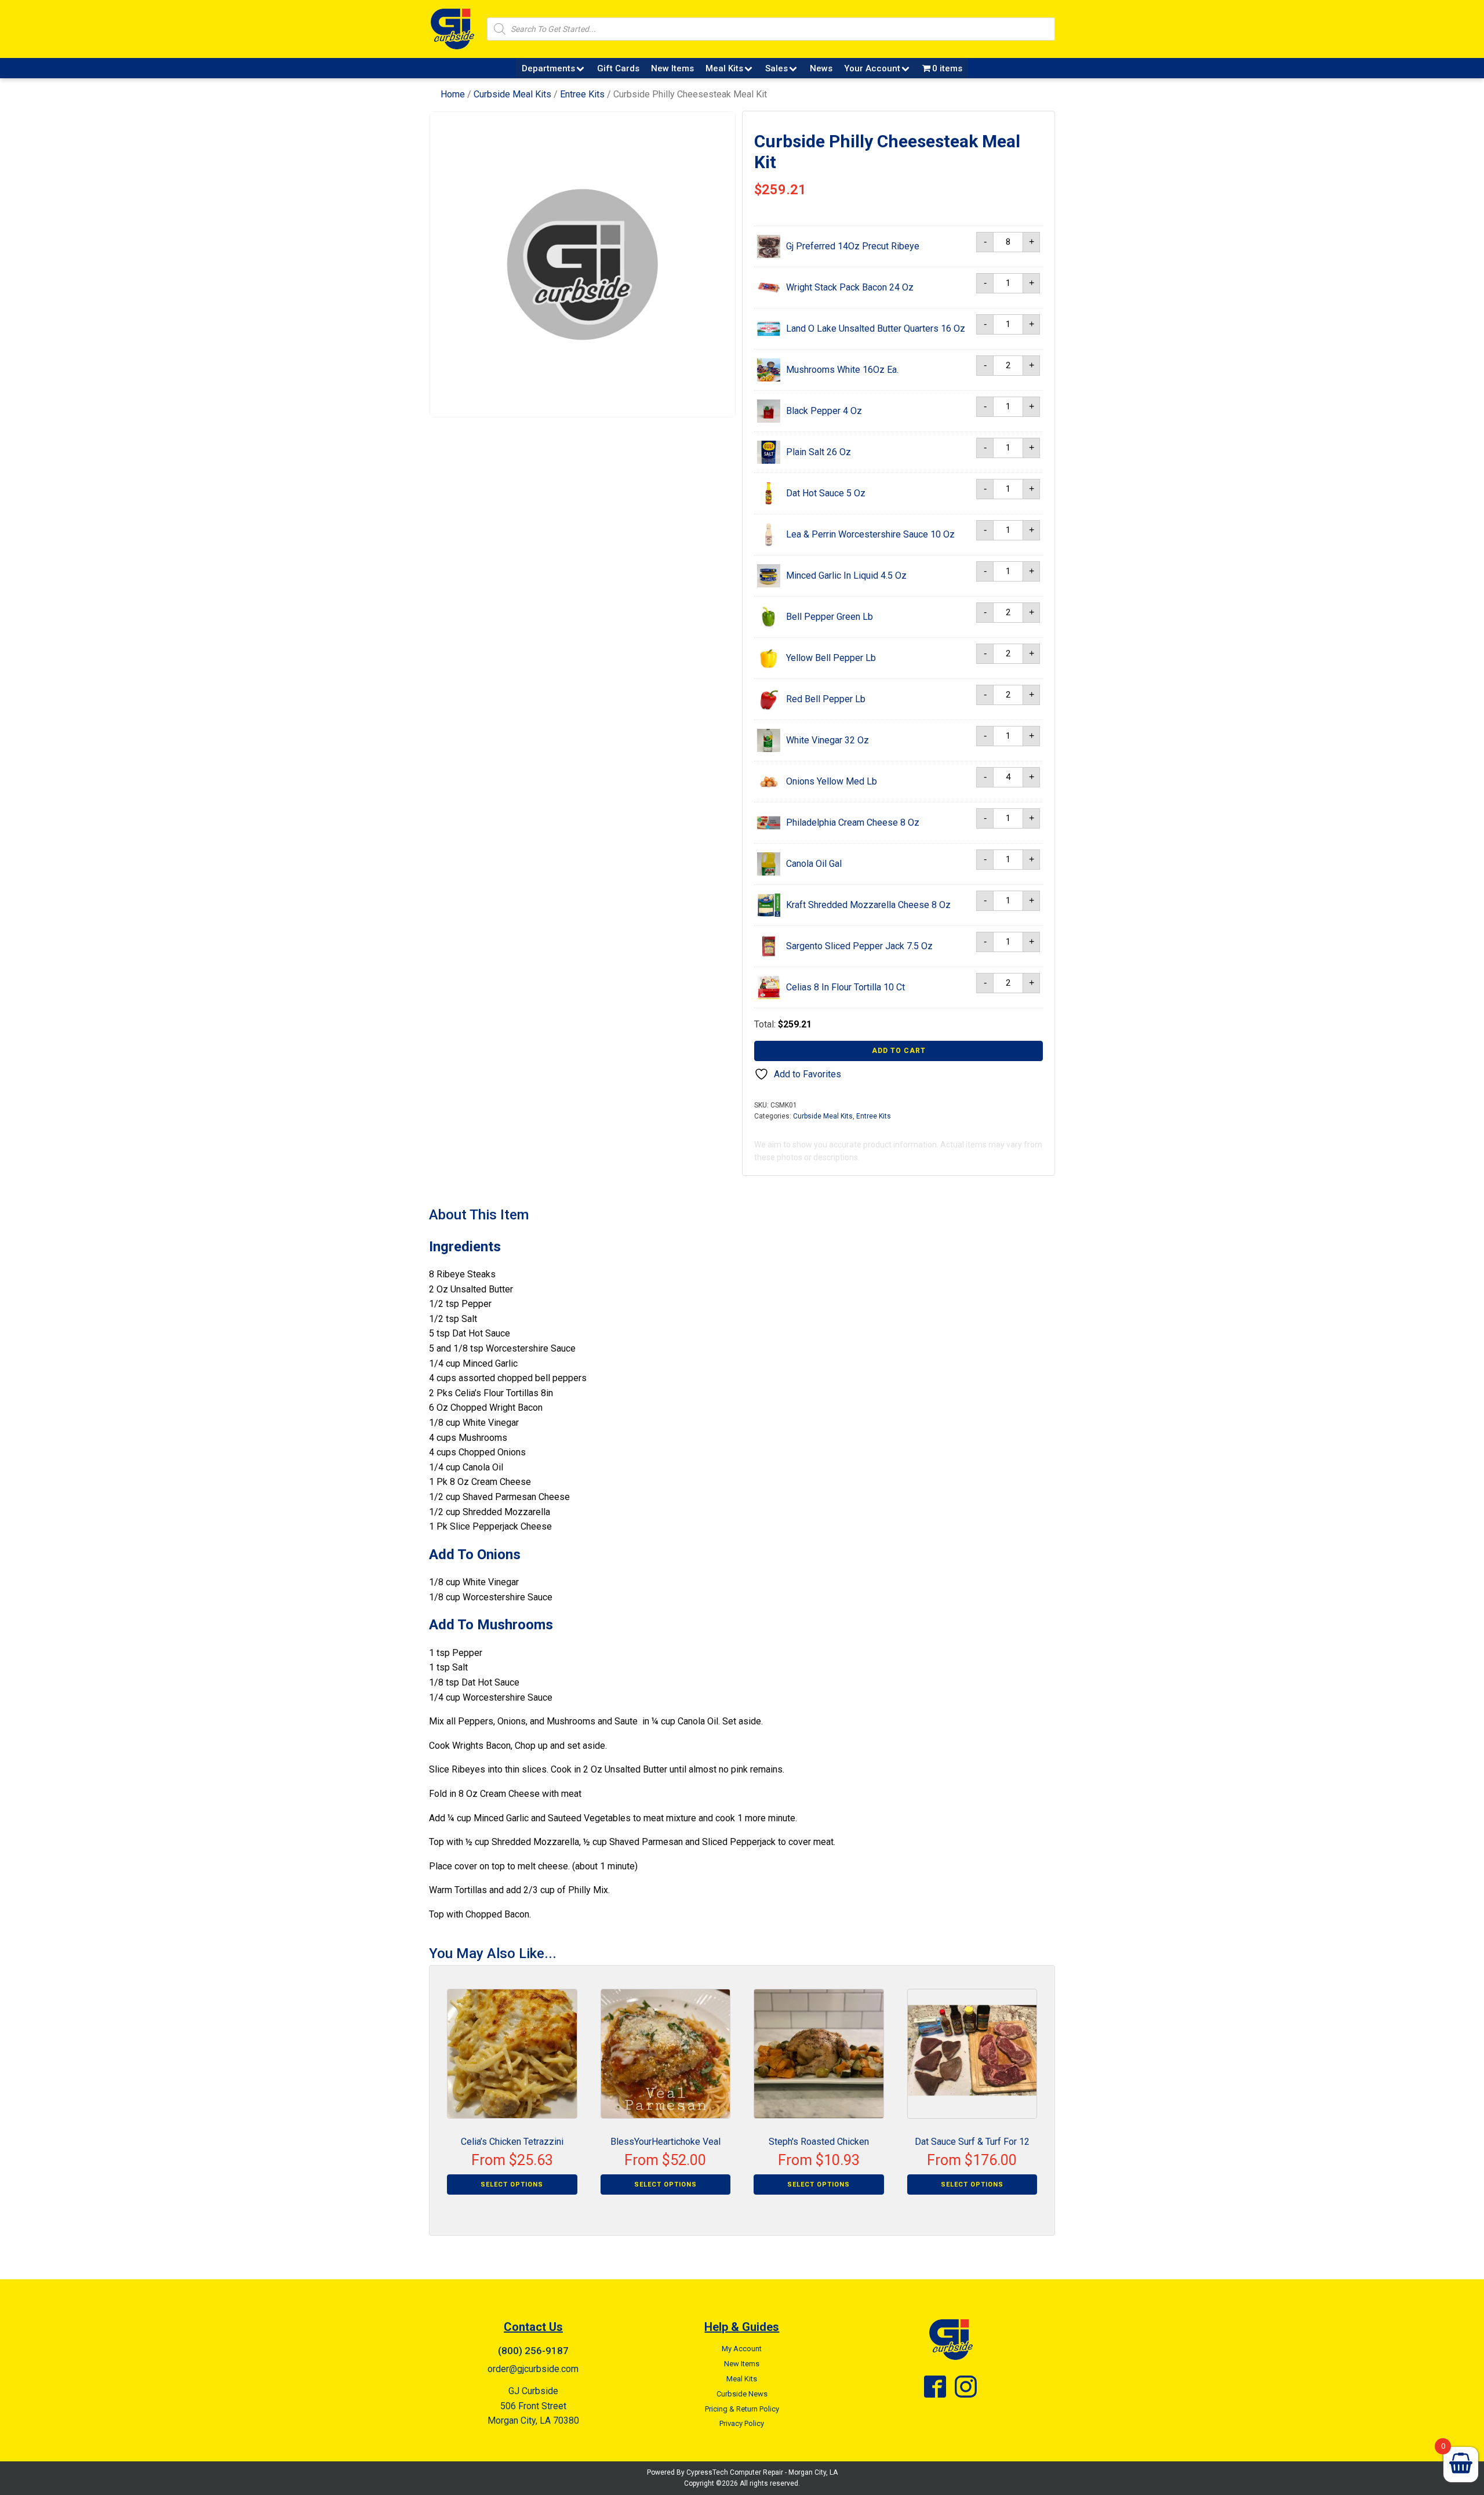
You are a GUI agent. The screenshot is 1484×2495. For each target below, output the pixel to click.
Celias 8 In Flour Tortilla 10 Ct (845, 987)
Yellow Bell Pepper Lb (831, 658)
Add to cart (899, 1051)
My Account (742, 2349)
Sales (776, 68)
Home (453, 94)
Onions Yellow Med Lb (832, 781)
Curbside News (742, 2394)
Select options (512, 2185)
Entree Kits (582, 94)
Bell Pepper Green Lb (830, 617)
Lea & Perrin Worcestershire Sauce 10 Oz (870, 534)
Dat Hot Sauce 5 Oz (826, 493)
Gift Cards (618, 68)
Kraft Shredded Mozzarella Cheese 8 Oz (868, 905)
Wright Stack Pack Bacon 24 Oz (850, 287)
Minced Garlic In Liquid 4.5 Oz (846, 575)
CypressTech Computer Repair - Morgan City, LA (762, 2472)
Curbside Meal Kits (512, 94)
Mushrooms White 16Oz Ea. (842, 370)
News (821, 68)
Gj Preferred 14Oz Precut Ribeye (853, 246)
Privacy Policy (742, 2423)
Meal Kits (724, 68)
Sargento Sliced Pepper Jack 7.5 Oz (859, 946)
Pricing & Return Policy (742, 2409)
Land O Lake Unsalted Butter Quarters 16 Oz (876, 328)
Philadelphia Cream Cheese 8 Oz (853, 822)
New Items (672, 68)
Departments (548, 68)
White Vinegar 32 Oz (828, 740)
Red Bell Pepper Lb (826, 699)
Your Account (872, 68)
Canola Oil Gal (814, 864)
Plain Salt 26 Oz (819, 452)
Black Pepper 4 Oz (824, 411)
